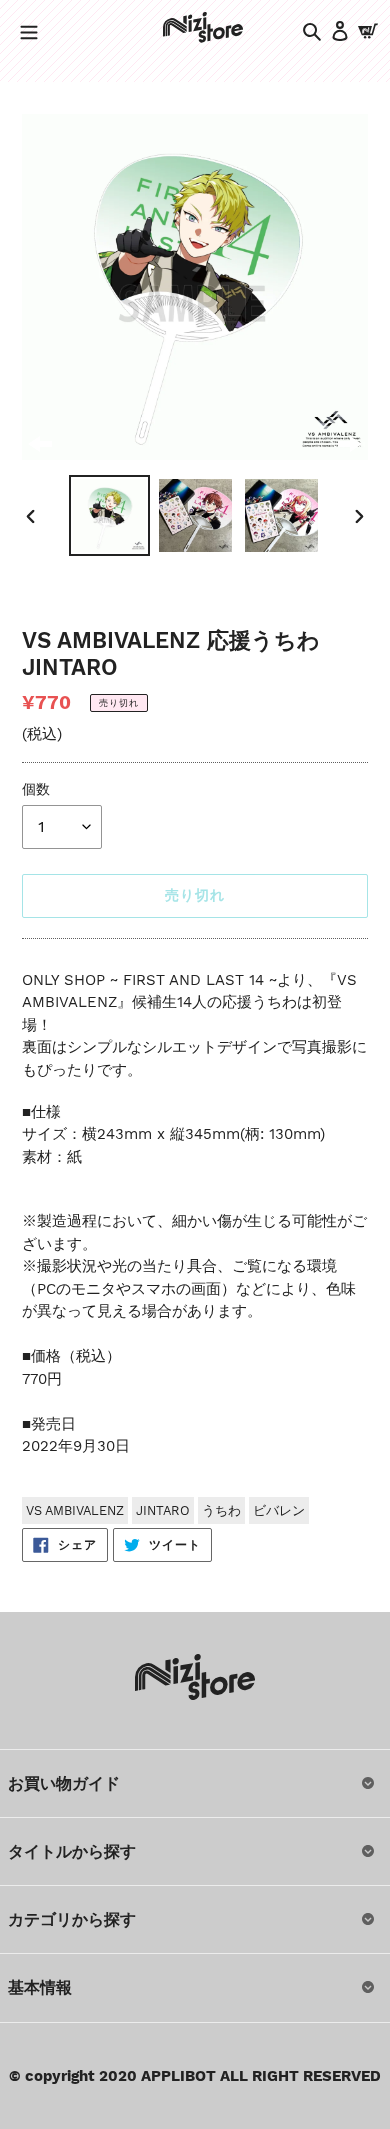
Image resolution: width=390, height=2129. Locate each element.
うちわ (221, 1510)
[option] (110, 515)
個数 (36, 789)
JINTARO (163, 1510)
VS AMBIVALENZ (75, 1510)
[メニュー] (29, 30)
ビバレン (279, 1510)
